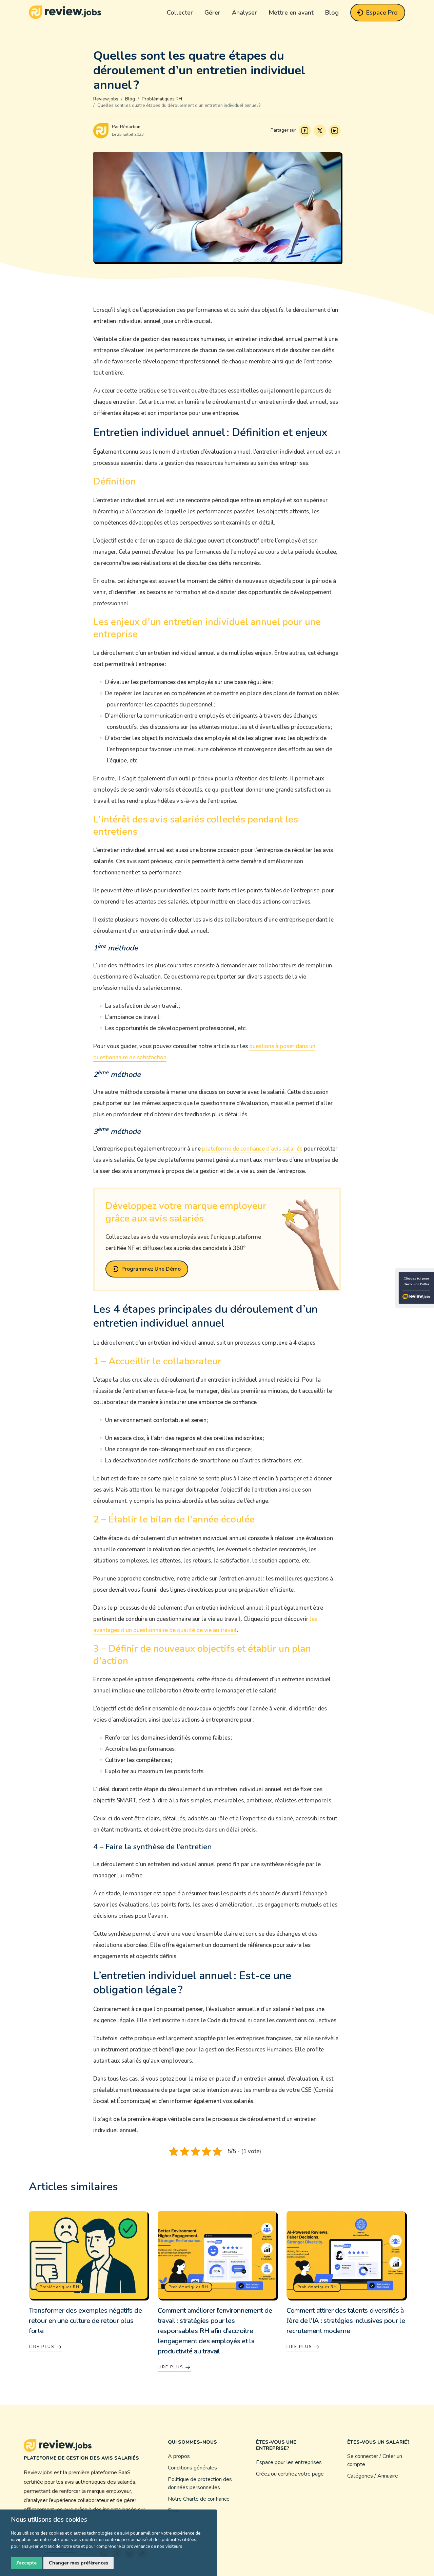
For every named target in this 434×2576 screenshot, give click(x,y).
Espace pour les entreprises (289, 2462)
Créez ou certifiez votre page (290, 2474)
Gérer (212, 13)
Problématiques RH (60, 2287)
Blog (332, 13)
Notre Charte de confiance (199, 2499)
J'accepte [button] (26, 2563)
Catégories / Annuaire (373, 2476)
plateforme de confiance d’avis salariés (252, 1149)
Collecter (180, 13)
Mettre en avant (291, 13)
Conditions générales (192, 2468)
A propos (179, 2456)
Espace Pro (382, 13)
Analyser (244, 13)
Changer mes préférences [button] (78, 2563)
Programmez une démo (151, 1269)
